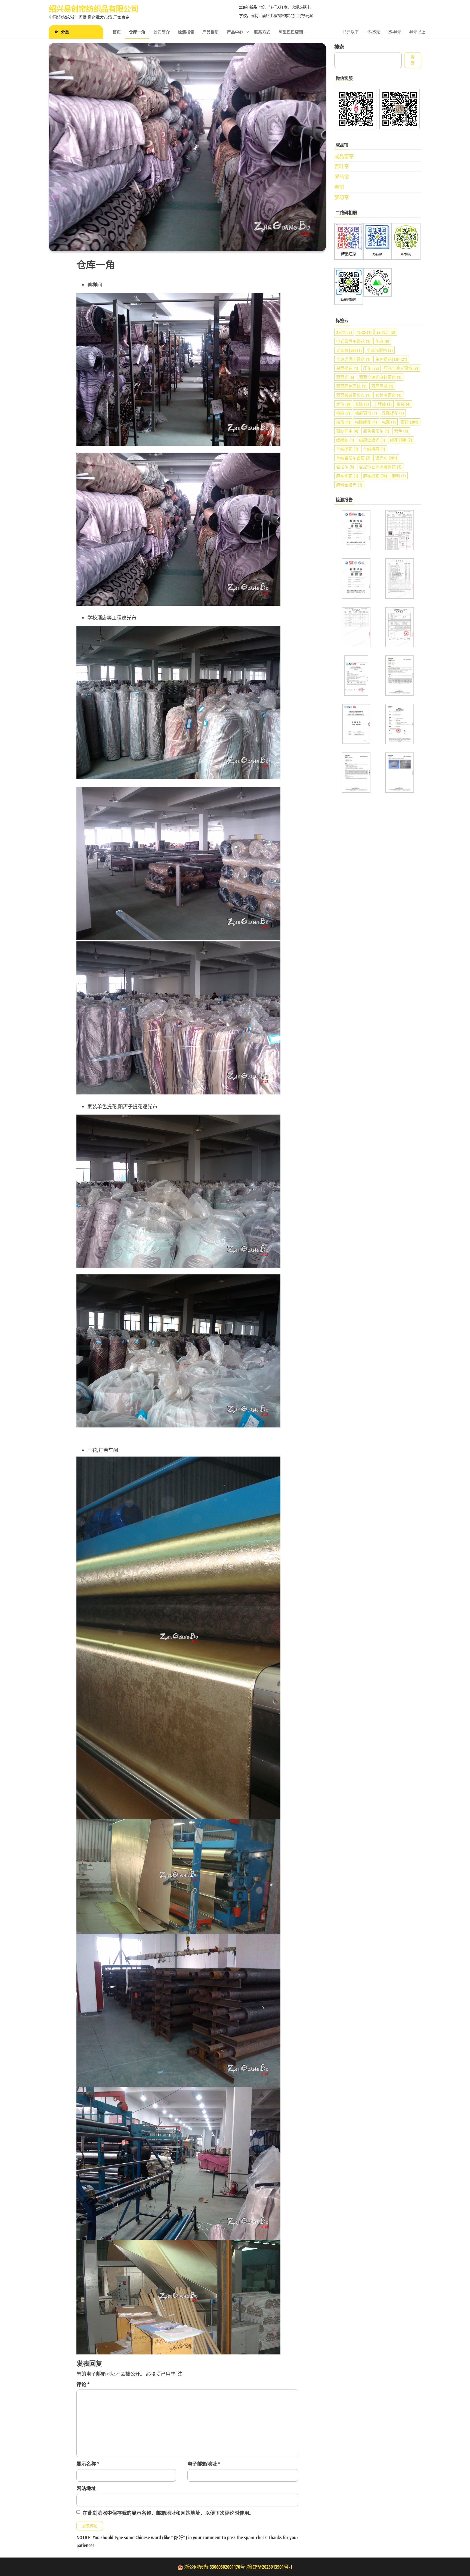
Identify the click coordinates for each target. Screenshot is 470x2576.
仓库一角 (137, 32)
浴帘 (343, 422)
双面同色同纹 (351, 386)
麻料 (399, 476)
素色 (401, 431)
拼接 (403, 404)
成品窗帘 (344, 156)
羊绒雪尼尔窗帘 (353, 458)
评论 (83, 2384)
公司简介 (162, 32)
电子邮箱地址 (204, 2464)
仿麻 (382, 341)
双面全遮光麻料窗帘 (380, 377)
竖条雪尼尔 (376, 431)
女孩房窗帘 (388, 395)
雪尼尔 (345, 467)
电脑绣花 (366, 422)
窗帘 (409, 422)
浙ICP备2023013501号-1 (269, 2567)
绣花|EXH (401, 440)
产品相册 (211, 32)
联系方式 (262, 32)
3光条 (344, 332)
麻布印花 (347, 476)
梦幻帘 (342, 197)
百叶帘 (342, 166)
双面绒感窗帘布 (353, 395)
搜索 (339, 47)
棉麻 (343, 413)
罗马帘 (342, 177)
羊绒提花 (347, 449)
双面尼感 (382, 386)
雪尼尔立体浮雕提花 (380, 467)
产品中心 (235, 32)
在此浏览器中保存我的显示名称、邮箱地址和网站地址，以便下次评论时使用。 (168, 2513)
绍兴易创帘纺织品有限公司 (93, 9)
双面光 (345, 377)
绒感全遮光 (372, 440)
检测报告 (186, 32)
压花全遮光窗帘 (401, 368)
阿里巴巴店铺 (291, 32)
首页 (117, 32)
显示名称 (88, 2464)
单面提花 (347, 368)
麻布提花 (375, 476)
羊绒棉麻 (374, 449)
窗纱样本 (347, 431)
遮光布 (386, 458)
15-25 (364, 332)
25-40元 (395, 32)
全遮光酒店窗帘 (353, 359)
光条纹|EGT (349, 350)
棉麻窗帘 (366, 413)
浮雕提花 (393, 413)
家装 (362, 404)
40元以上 (417, 32)
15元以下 (351, 32)
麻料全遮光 (349, 485)
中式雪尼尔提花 (353, 341)
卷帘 (339, 187)
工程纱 (383, 404)
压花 (371, 368)
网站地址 (86, 2488)
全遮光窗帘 (380, 350)
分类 (65, 32)
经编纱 (345, 440)
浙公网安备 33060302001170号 (215, 2567)
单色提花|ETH (391, 359)
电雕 (389, 422)
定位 (343, 404)
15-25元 (373, 32)
